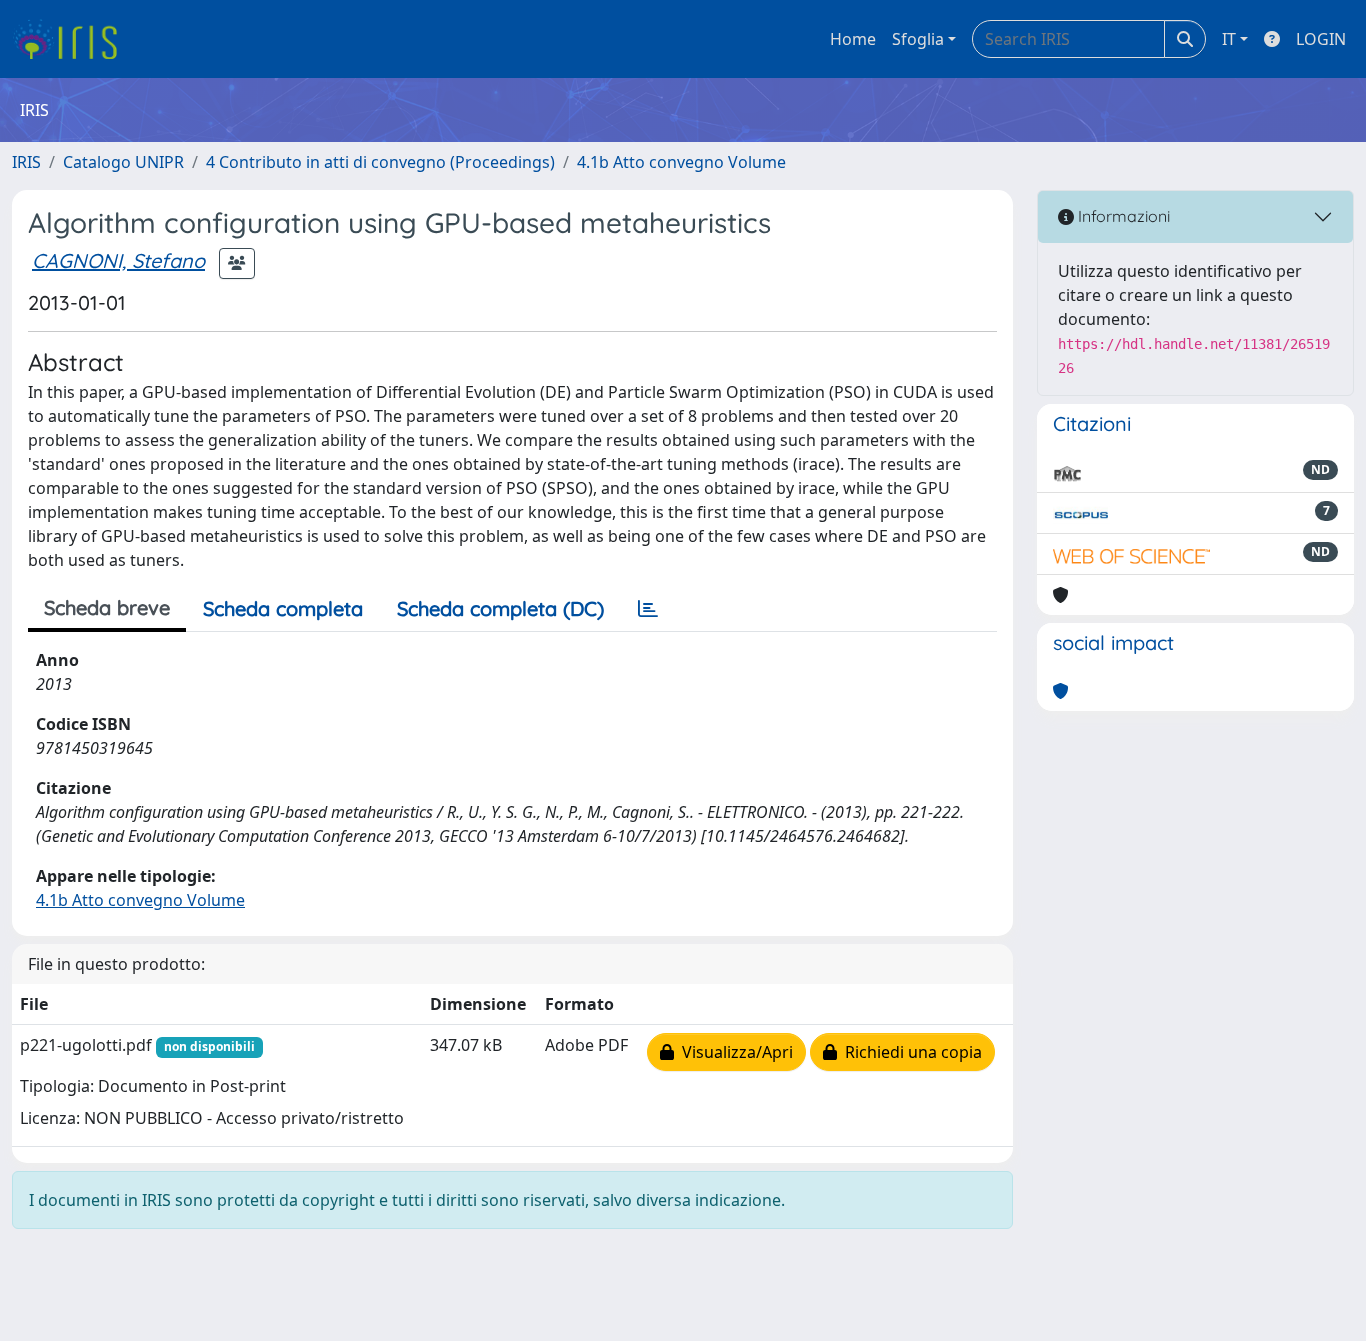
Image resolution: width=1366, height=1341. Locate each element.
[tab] (648, 609)
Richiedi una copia (909, 1052)
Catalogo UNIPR (123, 162)
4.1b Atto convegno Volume (681, 162)
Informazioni (1122, 216)
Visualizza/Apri (733, 1052)
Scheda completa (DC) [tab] (500, 608)
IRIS (26, 162)
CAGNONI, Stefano (118, 260)
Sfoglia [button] (918, 39)
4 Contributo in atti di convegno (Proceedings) (380, 162)
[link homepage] (72, 39)
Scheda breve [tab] (107, 607)
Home (853, 39)
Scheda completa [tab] (283, 608)
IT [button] (1229, 39)
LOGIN (1321, 39)
